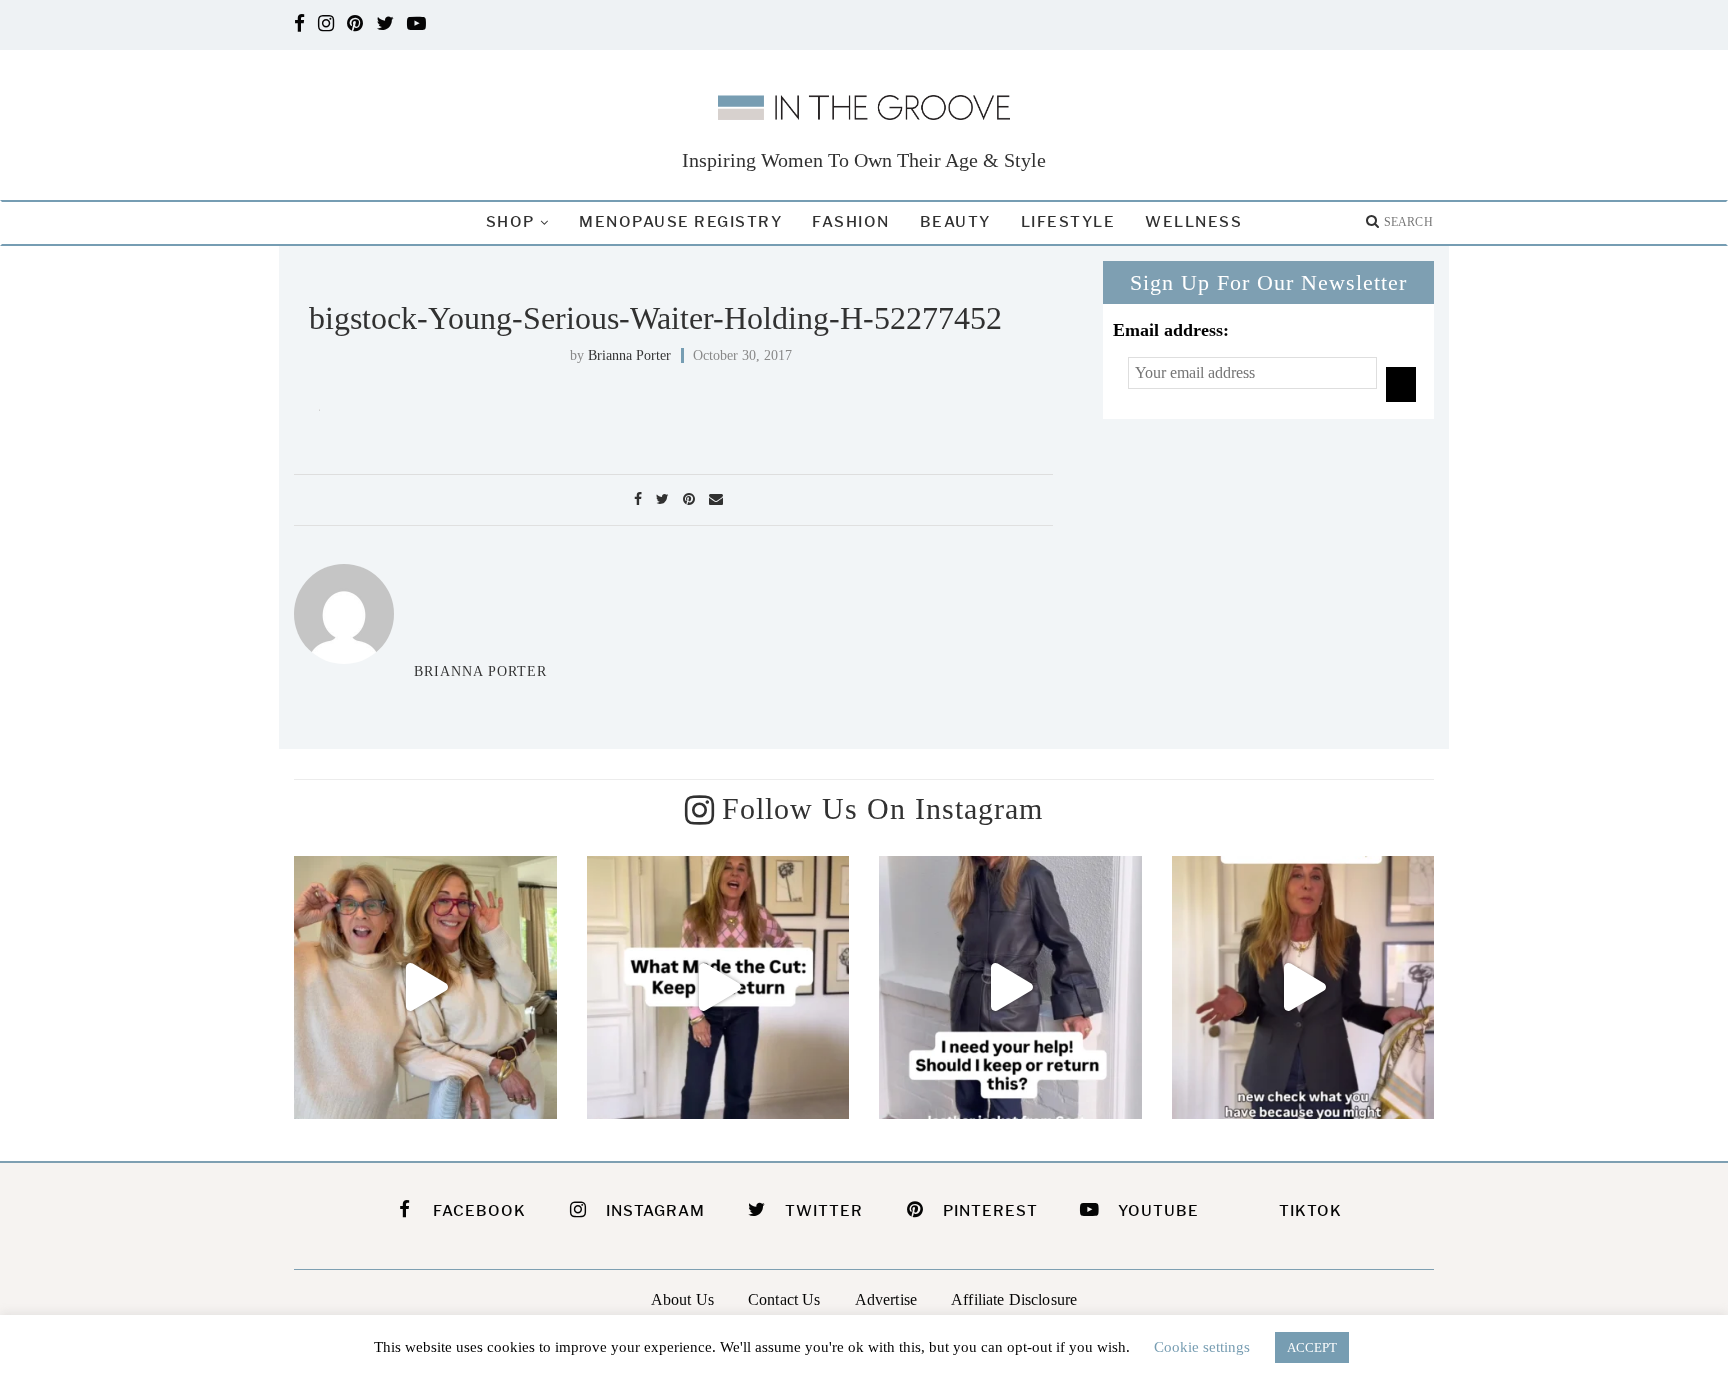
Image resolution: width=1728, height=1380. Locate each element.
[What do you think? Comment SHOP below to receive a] (1010, 987)
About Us (682, 1299)
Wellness (1193, 222)
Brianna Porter (629, 355)
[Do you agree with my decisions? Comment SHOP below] (718, 987)
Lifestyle (1068, 222)
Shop (510, 222)
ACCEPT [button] (1312, 1347)
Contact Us (784, 1299)
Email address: (1171, 330)
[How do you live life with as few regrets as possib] (425, 987)
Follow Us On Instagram (882, 808)
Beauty (955, 222)
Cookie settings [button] (1202, 1347)
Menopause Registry (680, 222)
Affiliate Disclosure (1014, 1299)
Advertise (886, 1299)
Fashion (851, 222)
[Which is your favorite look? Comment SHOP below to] (1303, 987)
